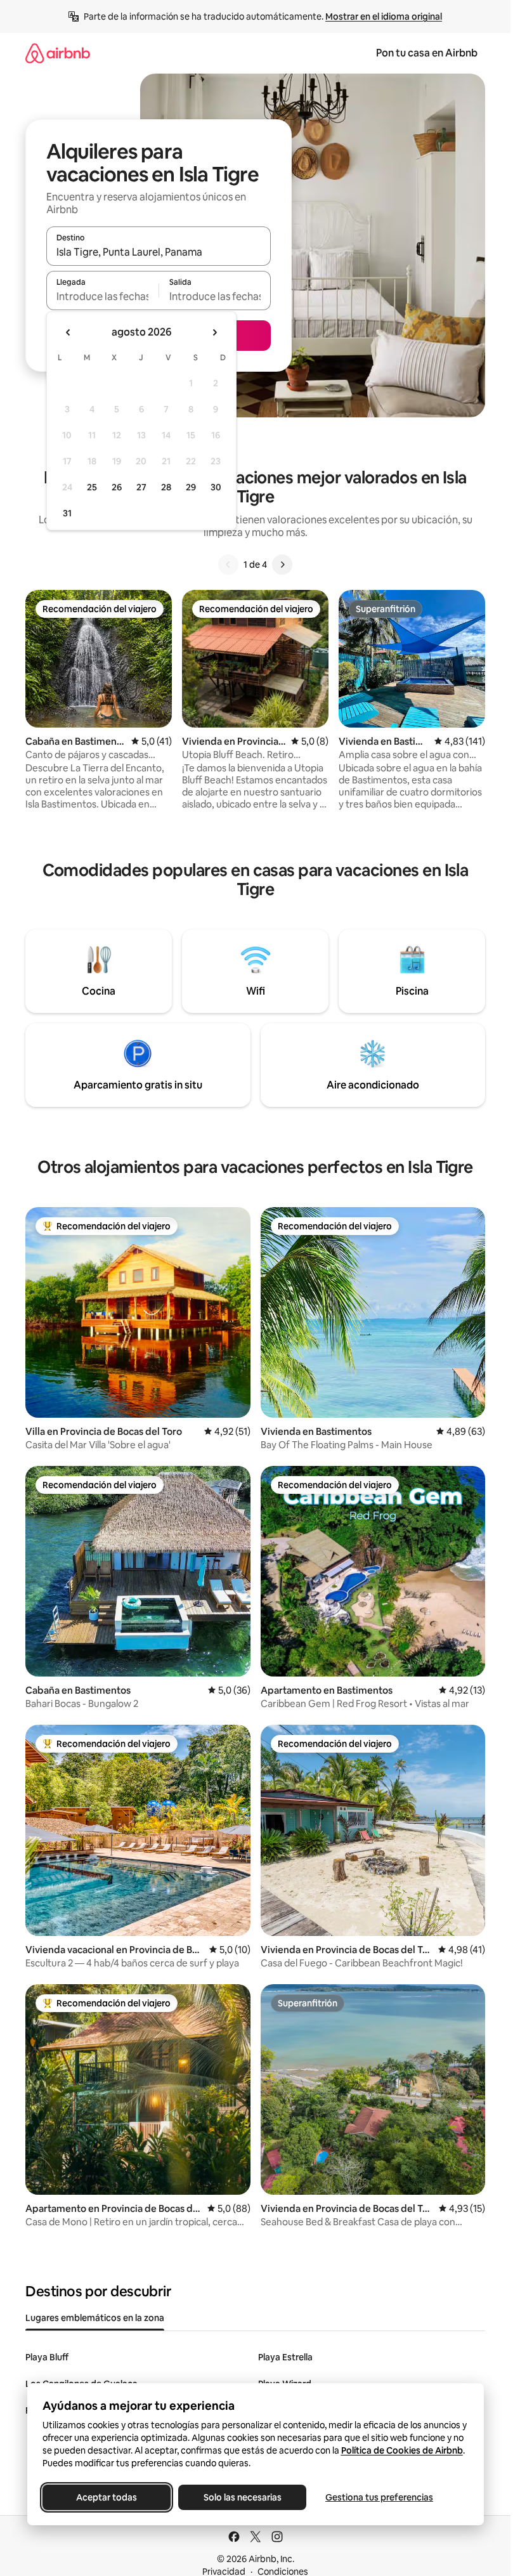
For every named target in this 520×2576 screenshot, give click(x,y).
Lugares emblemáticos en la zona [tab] (95, 2318)
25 (92, 487)
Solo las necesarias (242, 2497)
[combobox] (159, 252)
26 (117, 487)
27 (141, 487)
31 (67, 513)
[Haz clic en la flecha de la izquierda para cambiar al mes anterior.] (68, 332)
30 (216, 487)
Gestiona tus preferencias (379, 2497)
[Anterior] (228, 565)
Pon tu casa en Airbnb (427, 53)
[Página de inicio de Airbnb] (58, 53)
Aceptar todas (107, 2497)
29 (191, 487)
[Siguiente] (282, 565)
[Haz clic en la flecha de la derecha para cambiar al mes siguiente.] (214, 332)
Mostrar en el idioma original (384, 16)
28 (166, 487)
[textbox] (102, 296)
